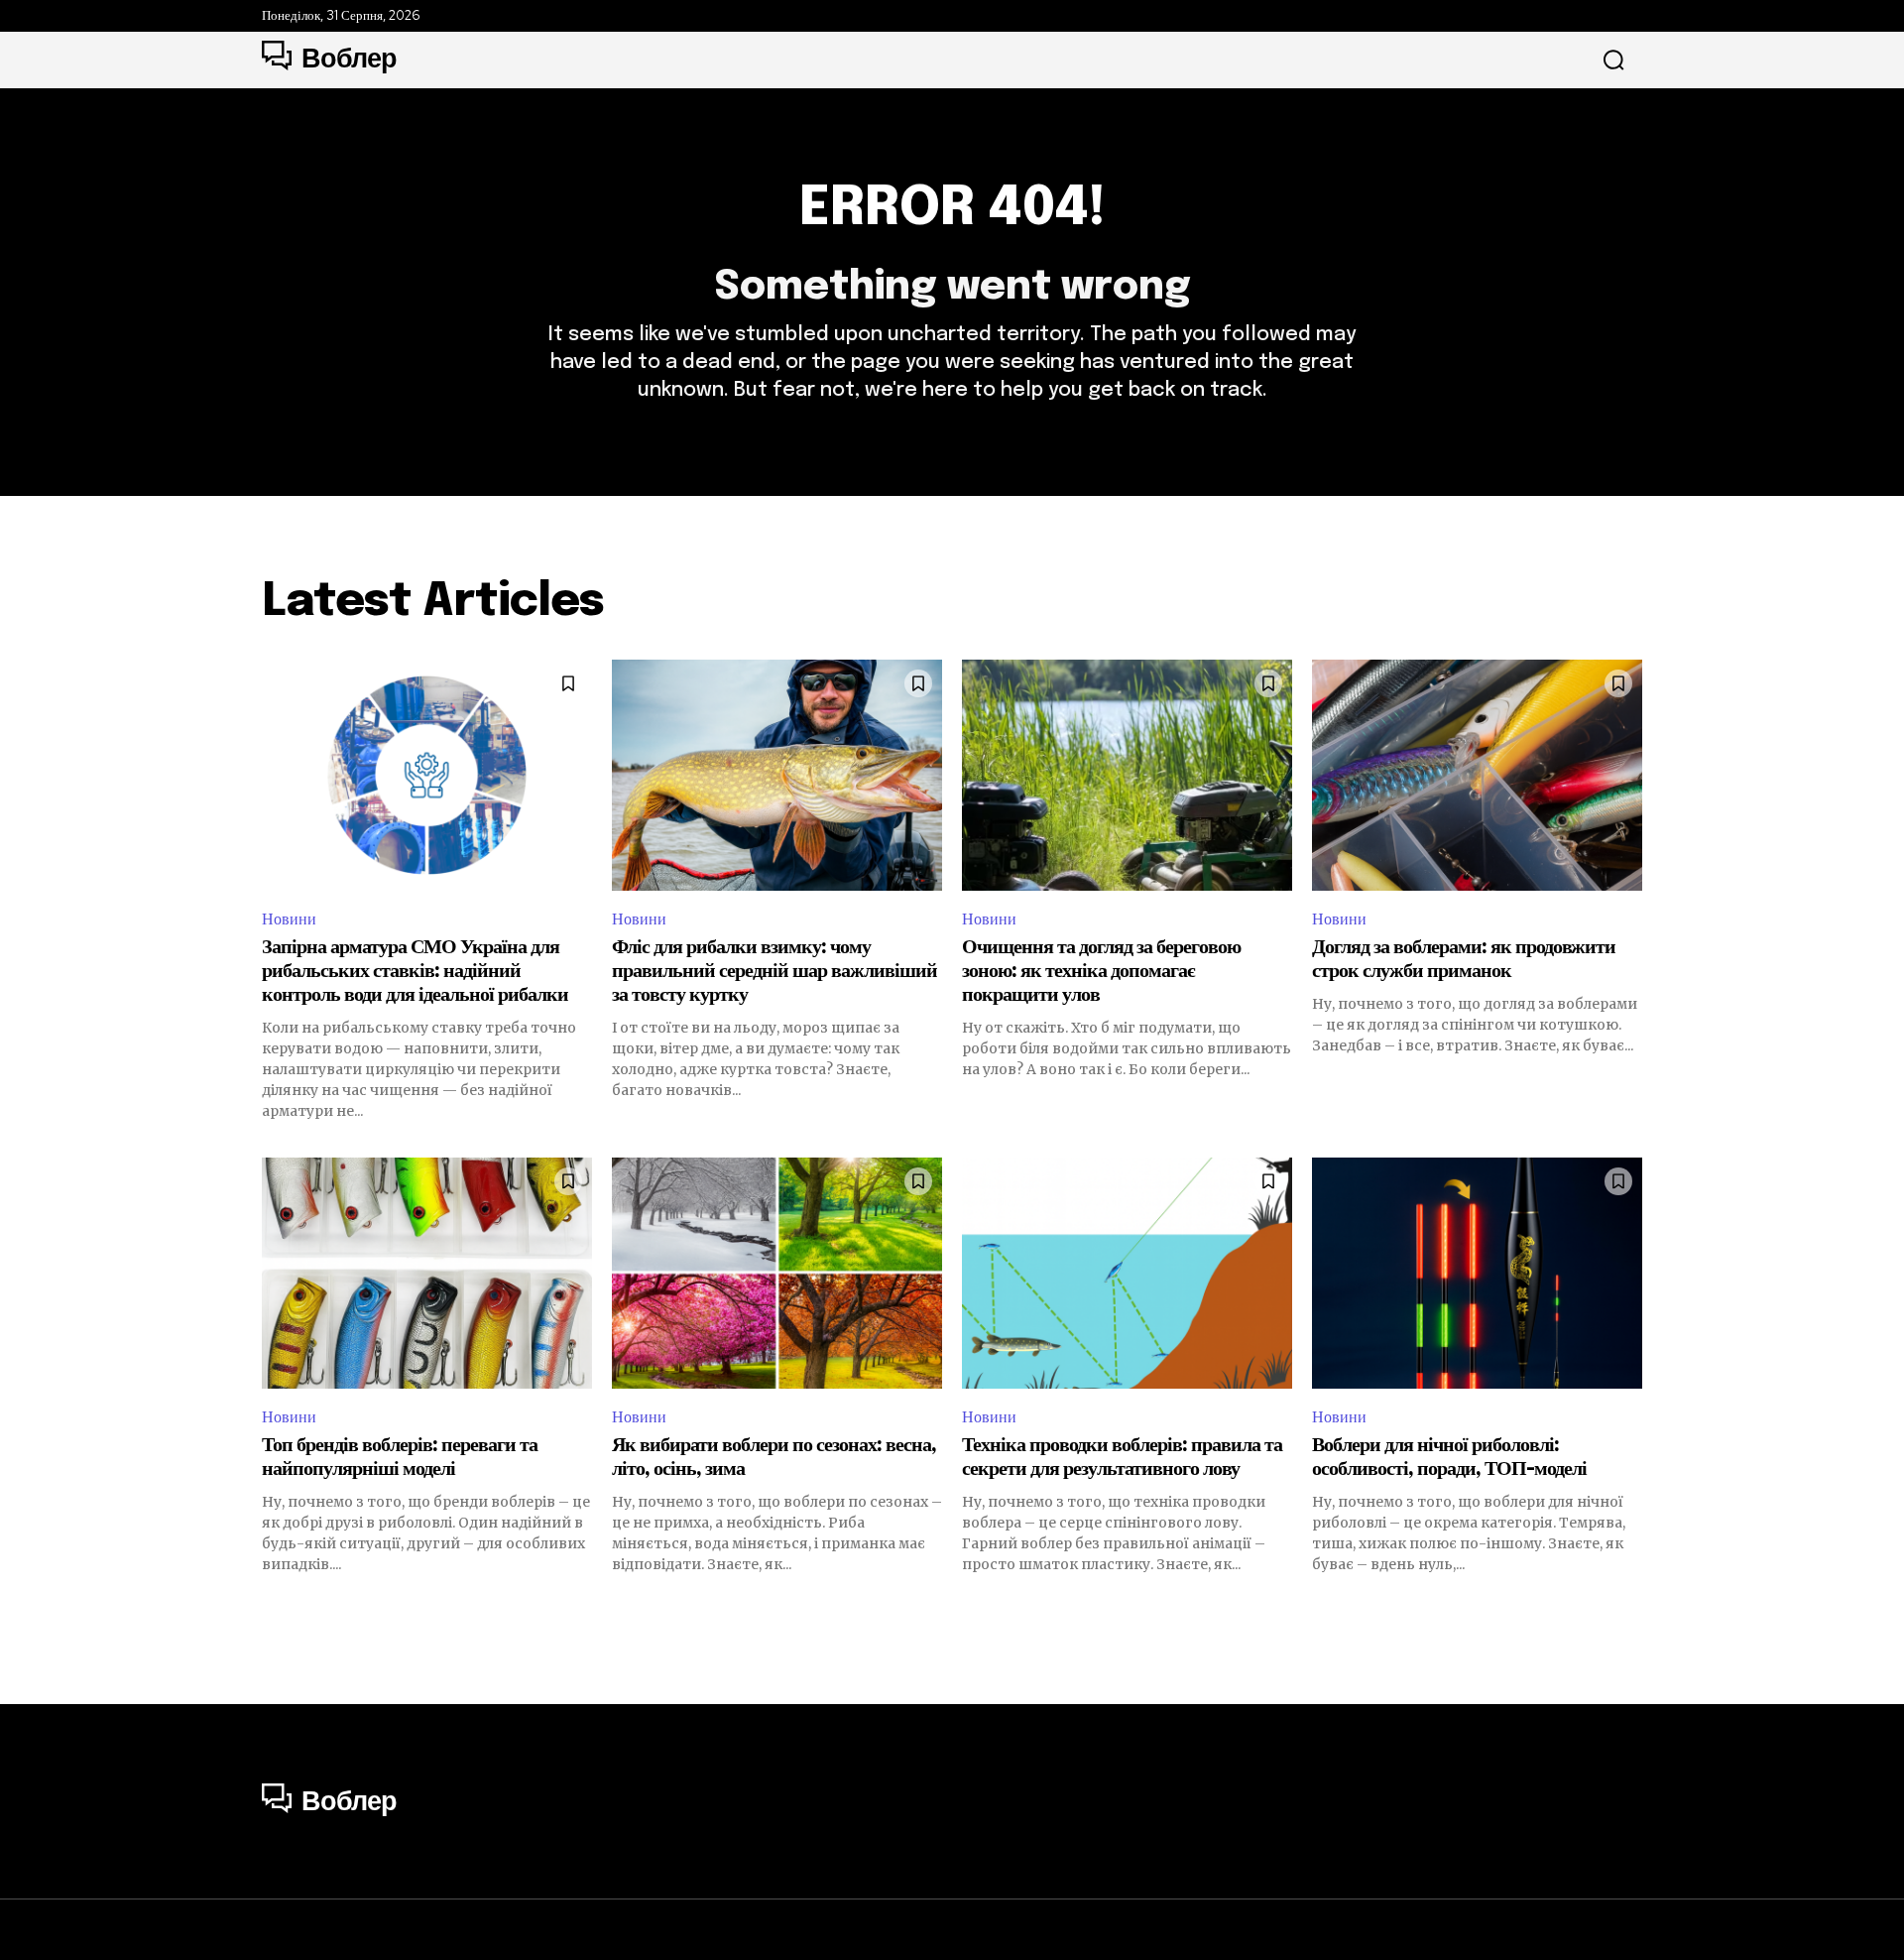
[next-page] (1630, 1610)
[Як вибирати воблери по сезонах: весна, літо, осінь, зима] (777, 1273)
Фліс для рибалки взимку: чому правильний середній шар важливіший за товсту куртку (774, 972)
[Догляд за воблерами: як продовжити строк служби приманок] (1477, 775)
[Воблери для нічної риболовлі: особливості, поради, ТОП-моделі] (1477, 1273)
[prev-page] (274, 1610)
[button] (1613, 61)
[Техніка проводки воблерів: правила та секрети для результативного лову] (1127, 1273)
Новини (289, 919)
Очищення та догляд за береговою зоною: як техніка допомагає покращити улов (1101, 972)
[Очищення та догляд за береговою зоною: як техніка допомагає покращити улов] (1127, 775)
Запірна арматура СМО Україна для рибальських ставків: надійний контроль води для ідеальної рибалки (415, 972)
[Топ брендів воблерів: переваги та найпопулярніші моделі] (427, 1273)
